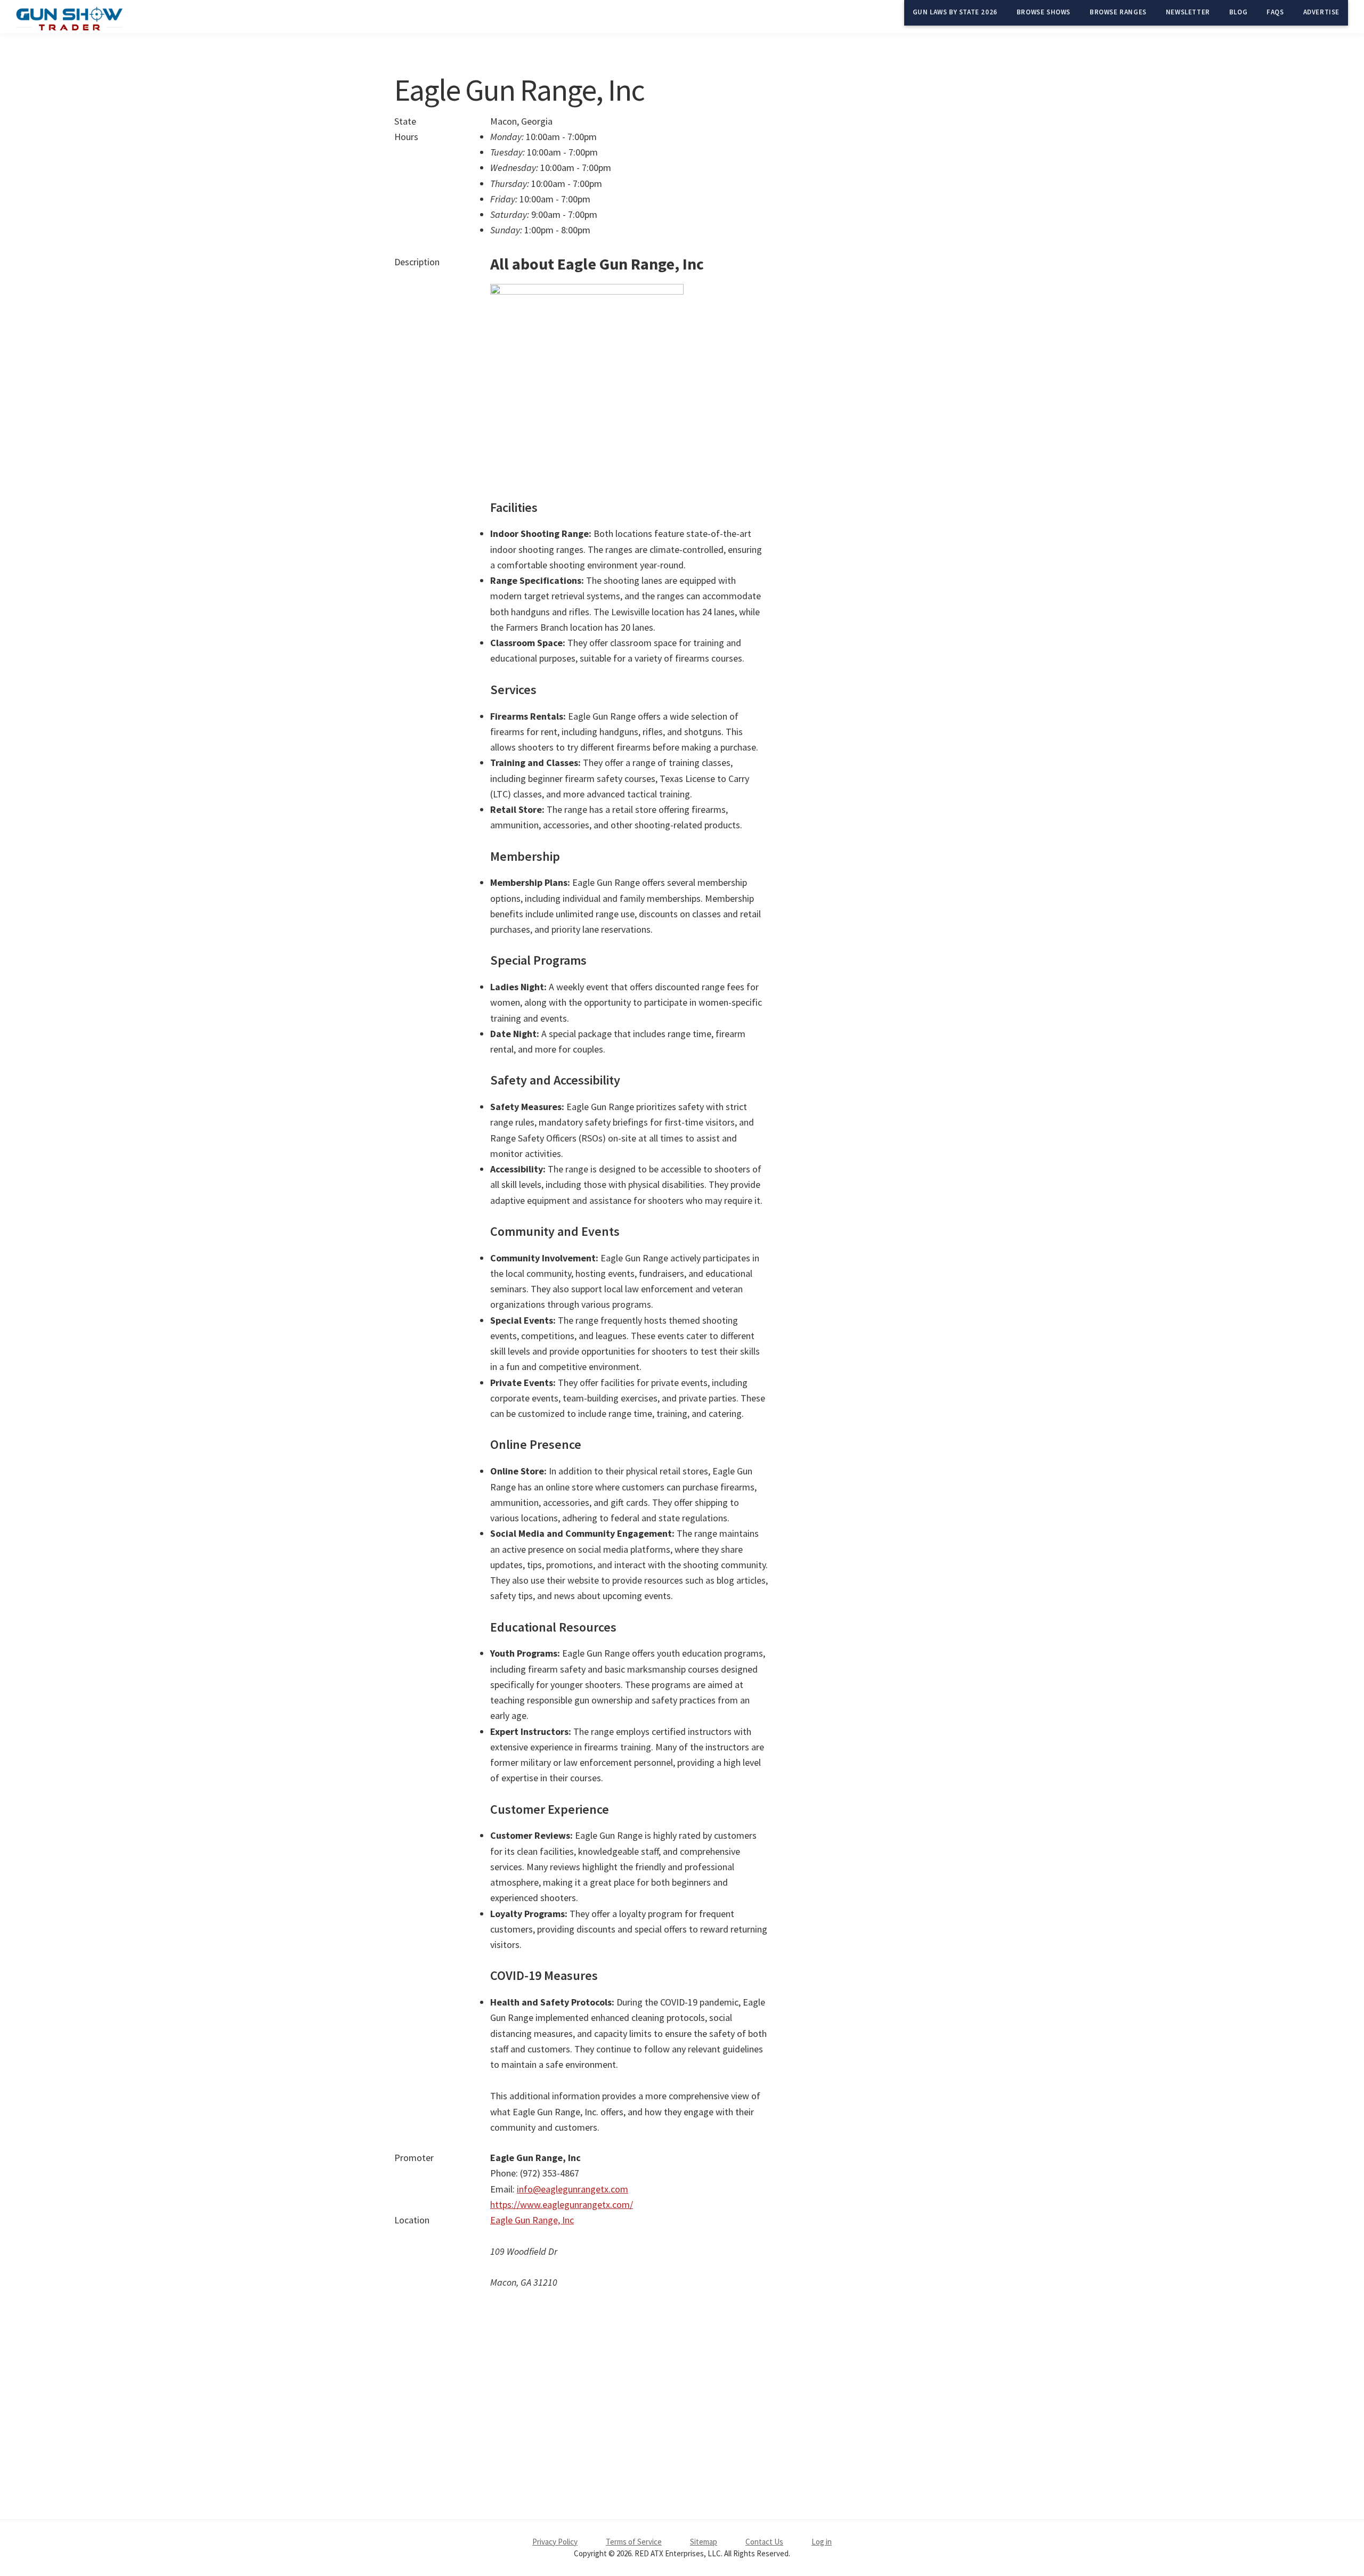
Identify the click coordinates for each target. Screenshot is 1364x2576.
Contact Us (764, 2542)
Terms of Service (634, 2542)
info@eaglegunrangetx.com (573, 2189)
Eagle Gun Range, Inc (532, 2220)
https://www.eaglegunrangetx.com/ (562, 2204)
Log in (822, 2542)
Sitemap (704, 2542)
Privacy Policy (555, 2542)
